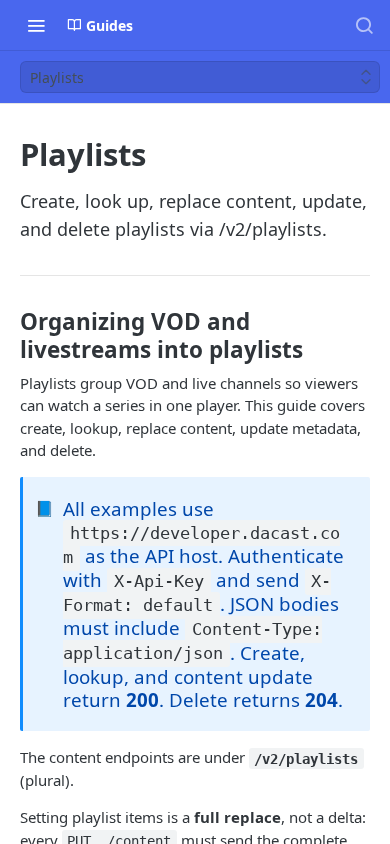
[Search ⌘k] (364, 25)
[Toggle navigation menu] (36, 25)
